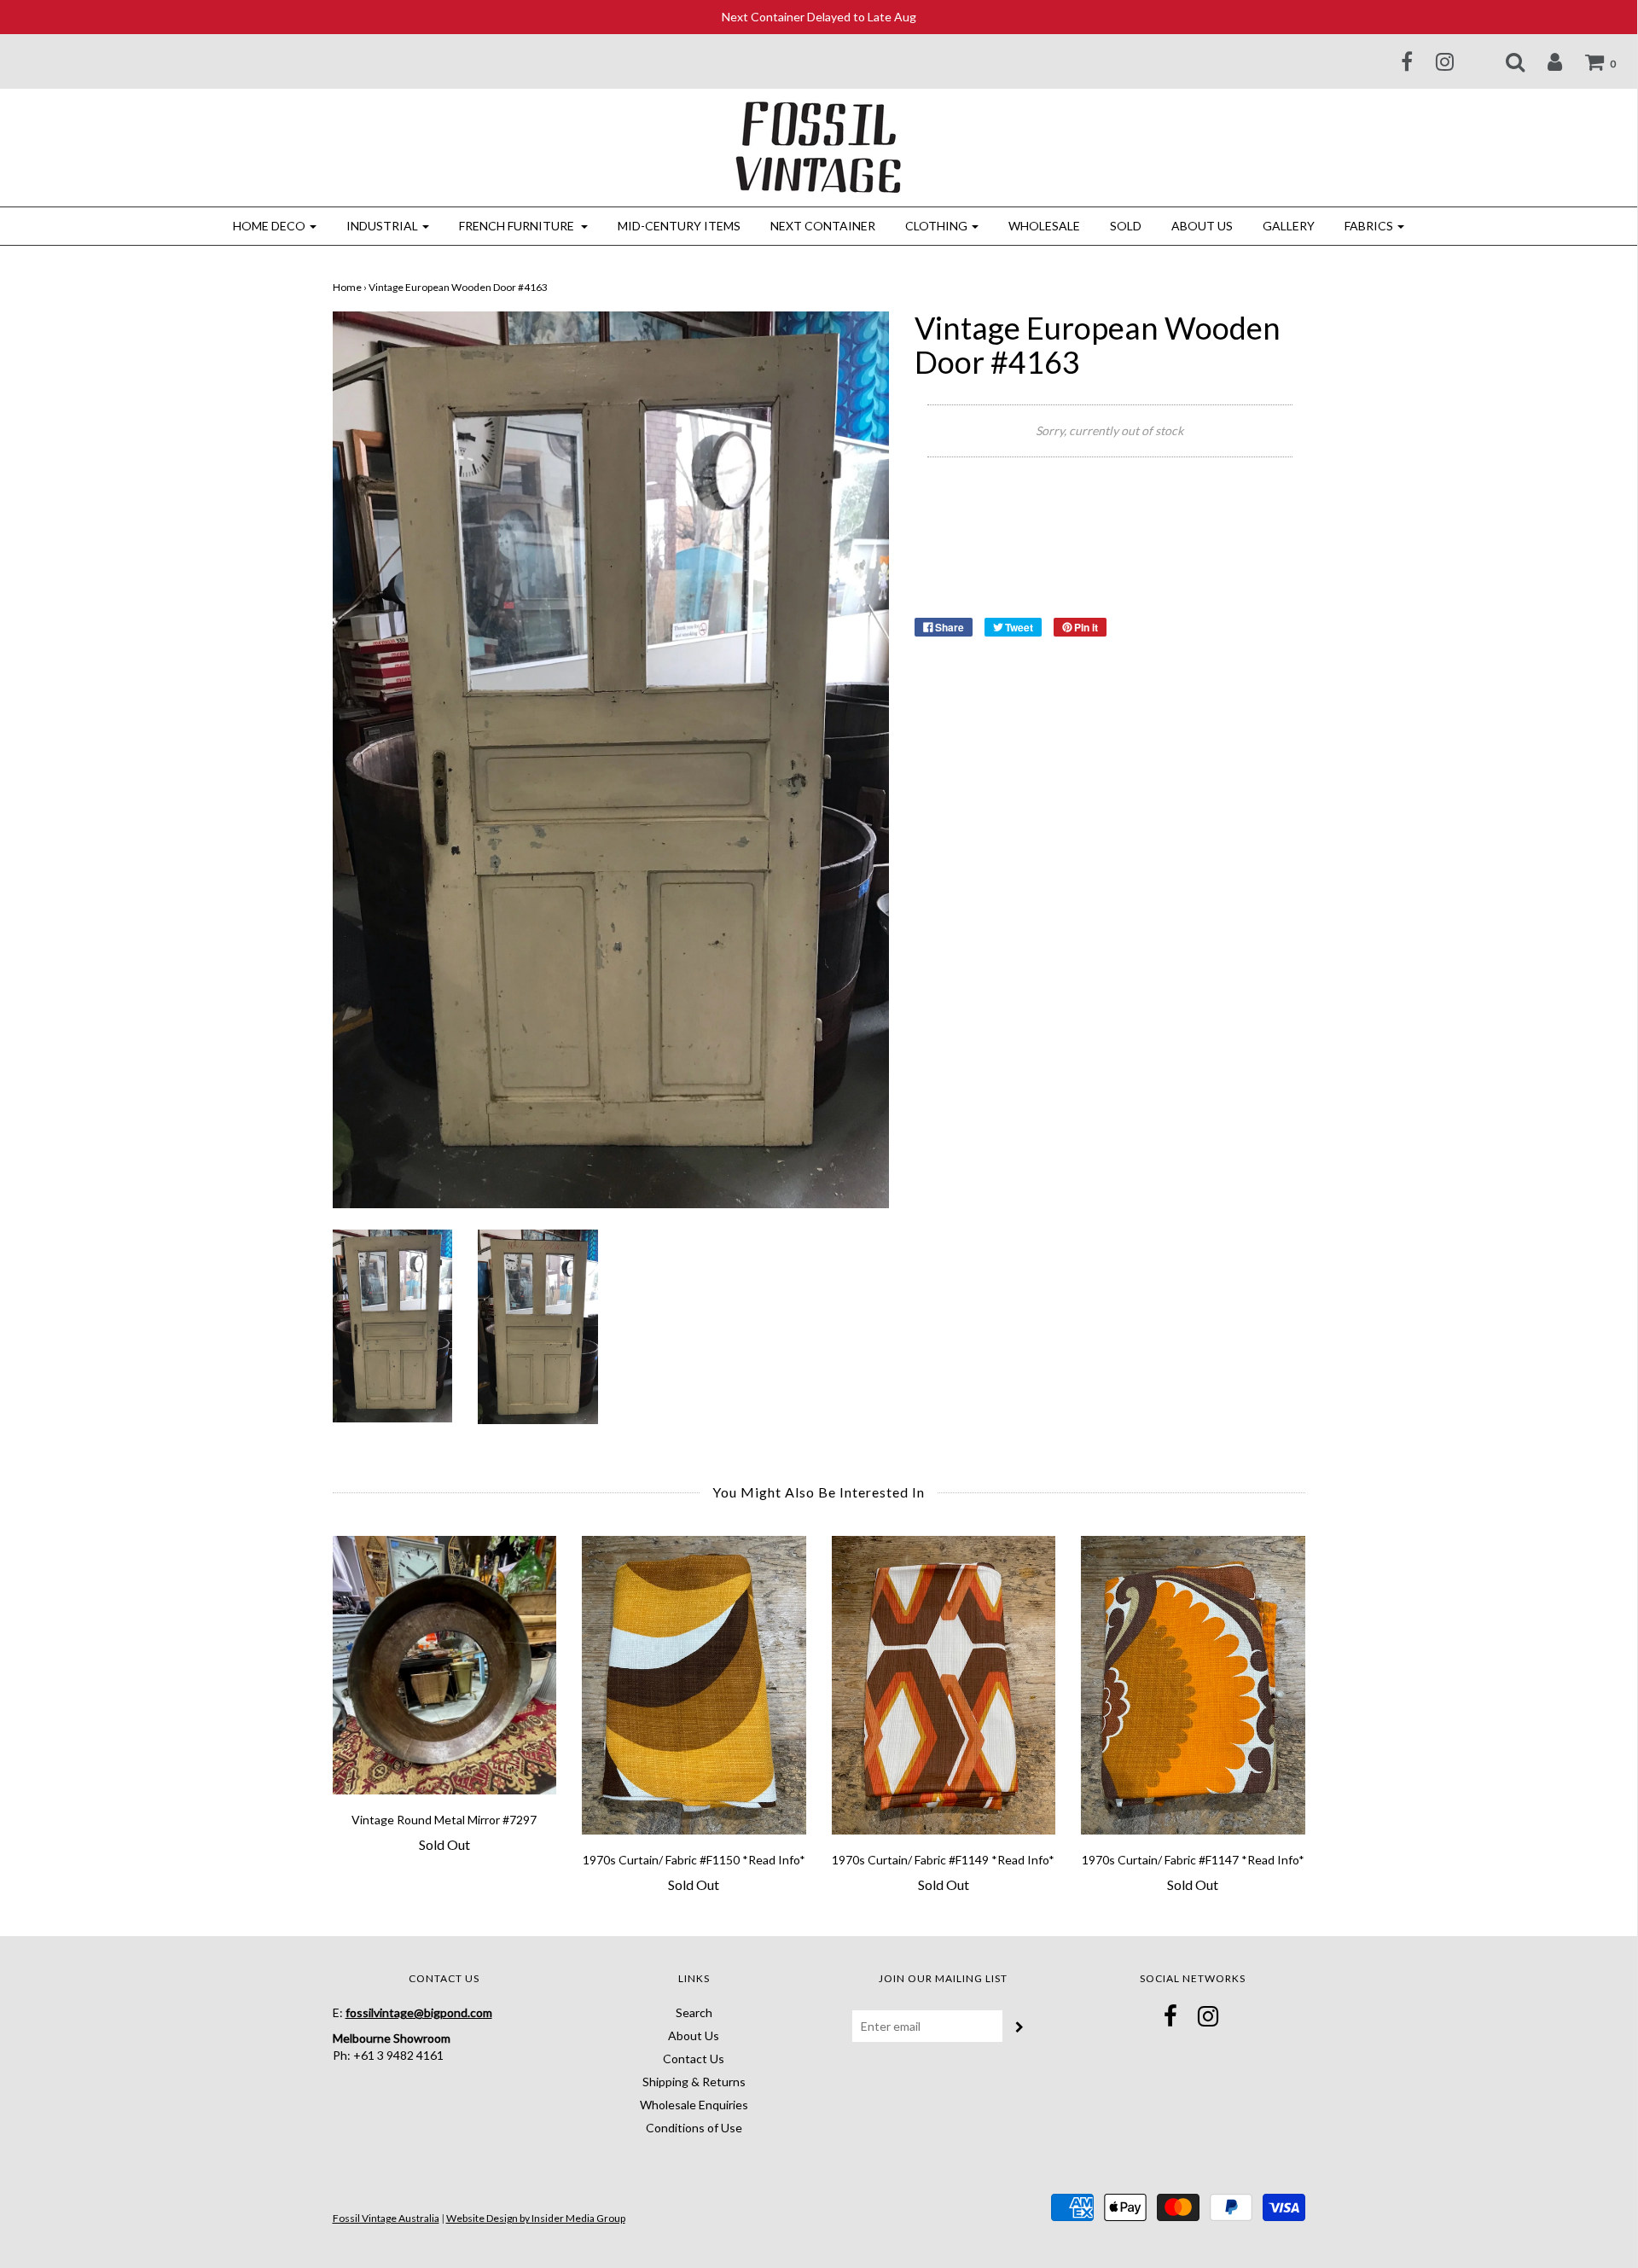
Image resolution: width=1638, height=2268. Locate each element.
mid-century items (679, 226)
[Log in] (1544, 61)
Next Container (823, 226)
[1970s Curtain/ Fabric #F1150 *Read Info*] (694, 1685)
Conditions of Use (694, 2128)
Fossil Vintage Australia (386, 2218)
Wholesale (1044, 226)
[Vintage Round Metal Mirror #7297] (445, 1665)
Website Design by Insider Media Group (536, 2218)
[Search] (1504, 61)
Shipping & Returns (694, 2082)
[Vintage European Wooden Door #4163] (393, 1324)
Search (694, 2012)
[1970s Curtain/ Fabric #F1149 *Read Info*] (944, 1685)
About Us (1202, 226)
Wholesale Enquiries (694, 2105)
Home (347, 287)
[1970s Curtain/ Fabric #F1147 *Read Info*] (1193, 1685)
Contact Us (694, 2059)
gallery (1289, 226)
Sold (1126, 226)
